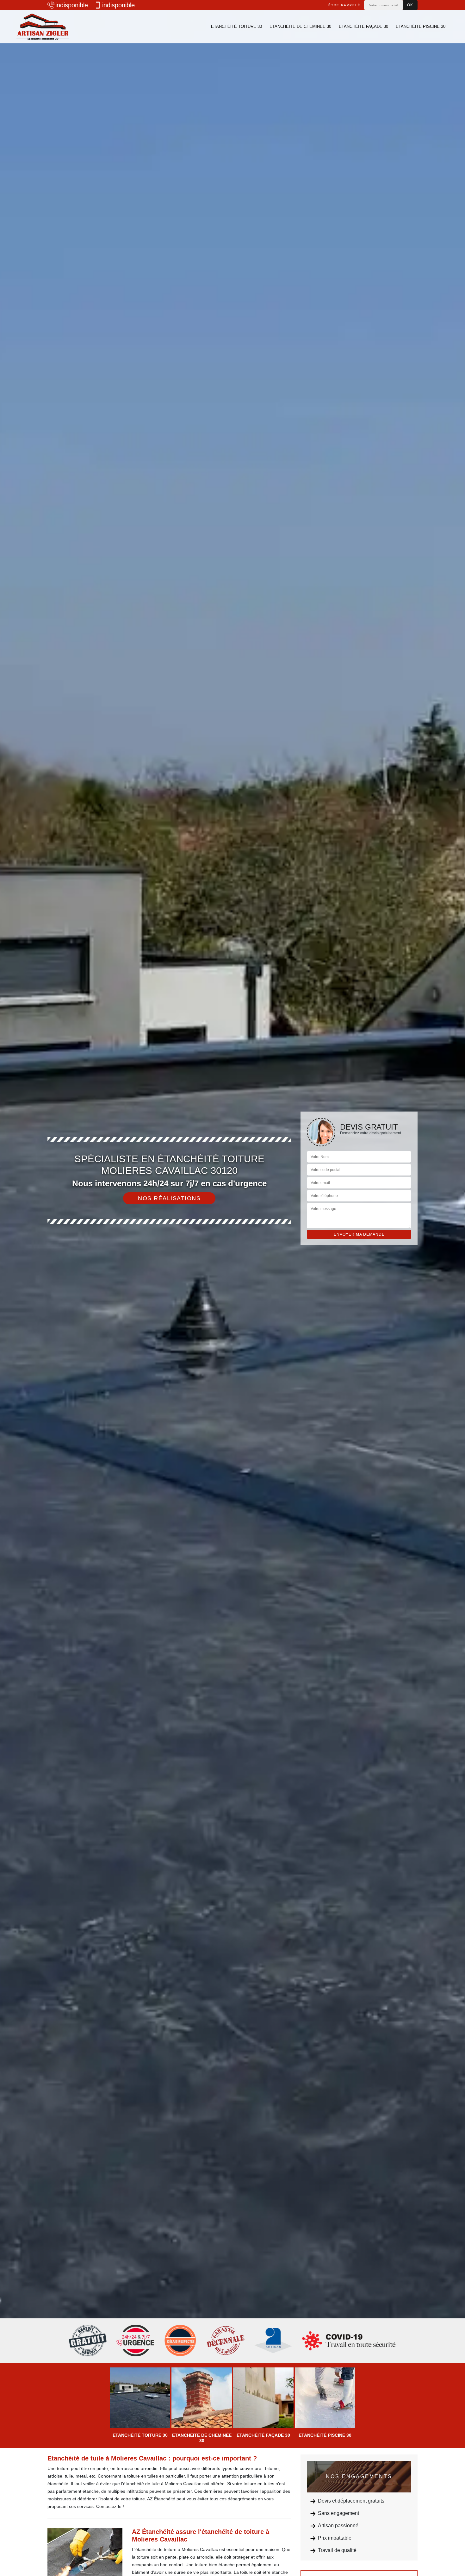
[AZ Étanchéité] (43, 27)
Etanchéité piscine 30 (421, 26)
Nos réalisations (169, 1198)
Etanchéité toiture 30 (236, 26)
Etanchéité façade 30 (363, 26)
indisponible (72, 5)
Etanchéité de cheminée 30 (300, 26)
